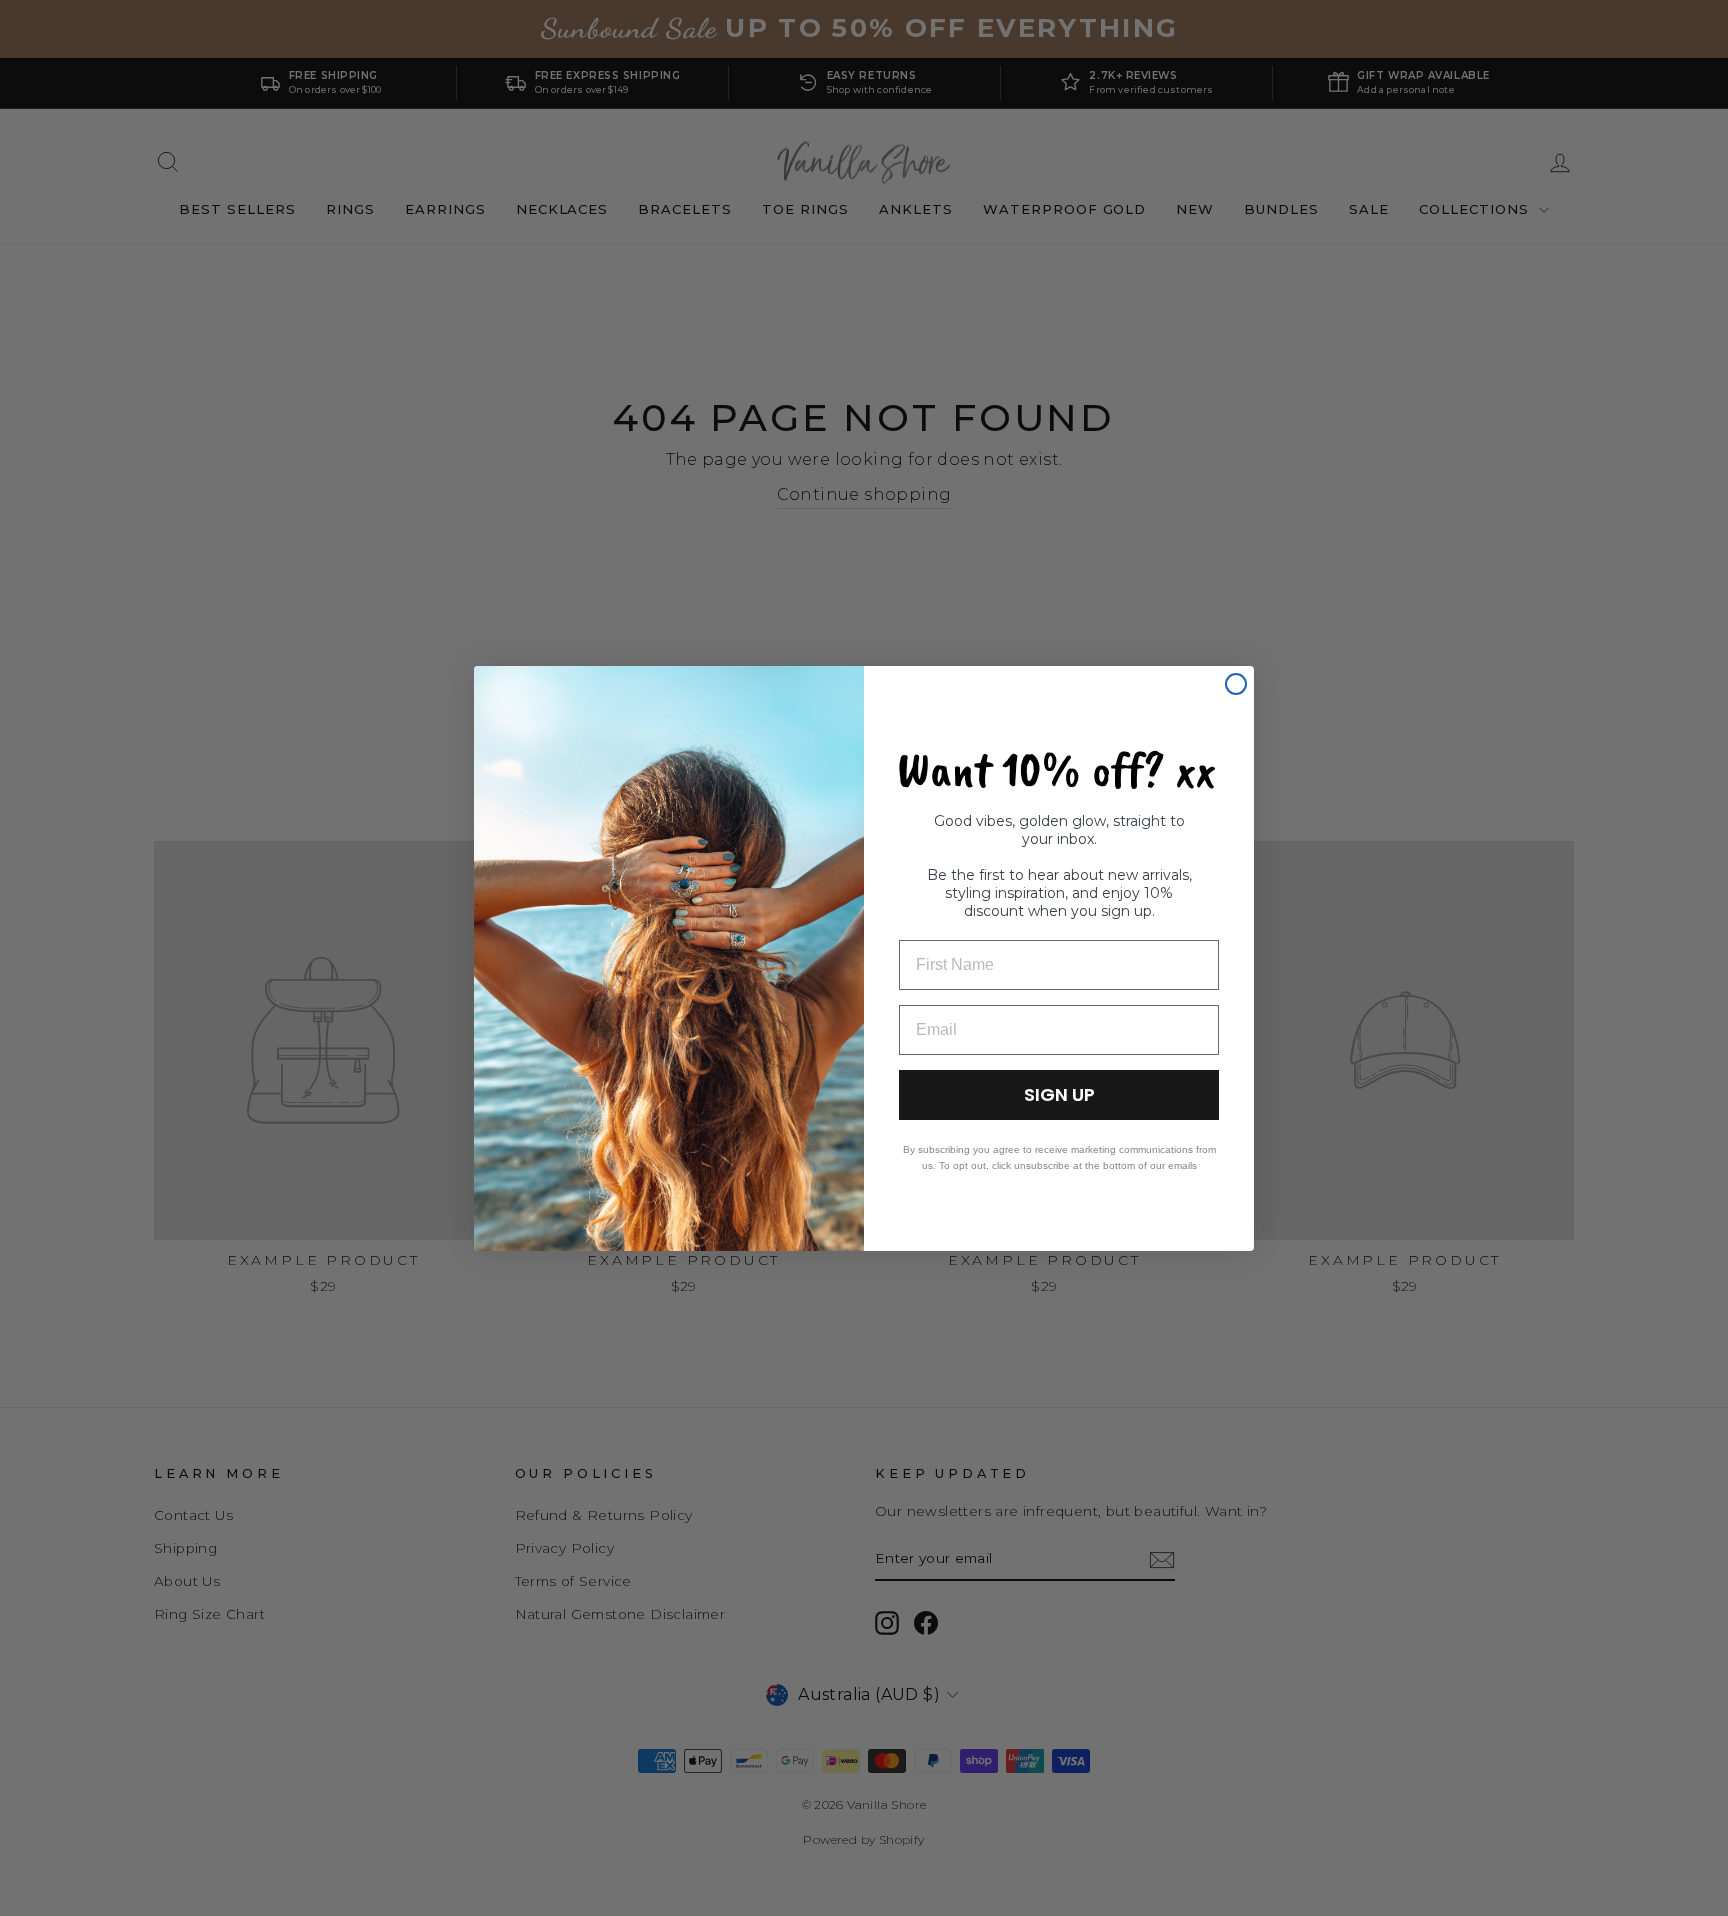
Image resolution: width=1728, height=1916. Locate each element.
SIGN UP (1059, 1094)
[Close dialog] (1236, 684)
